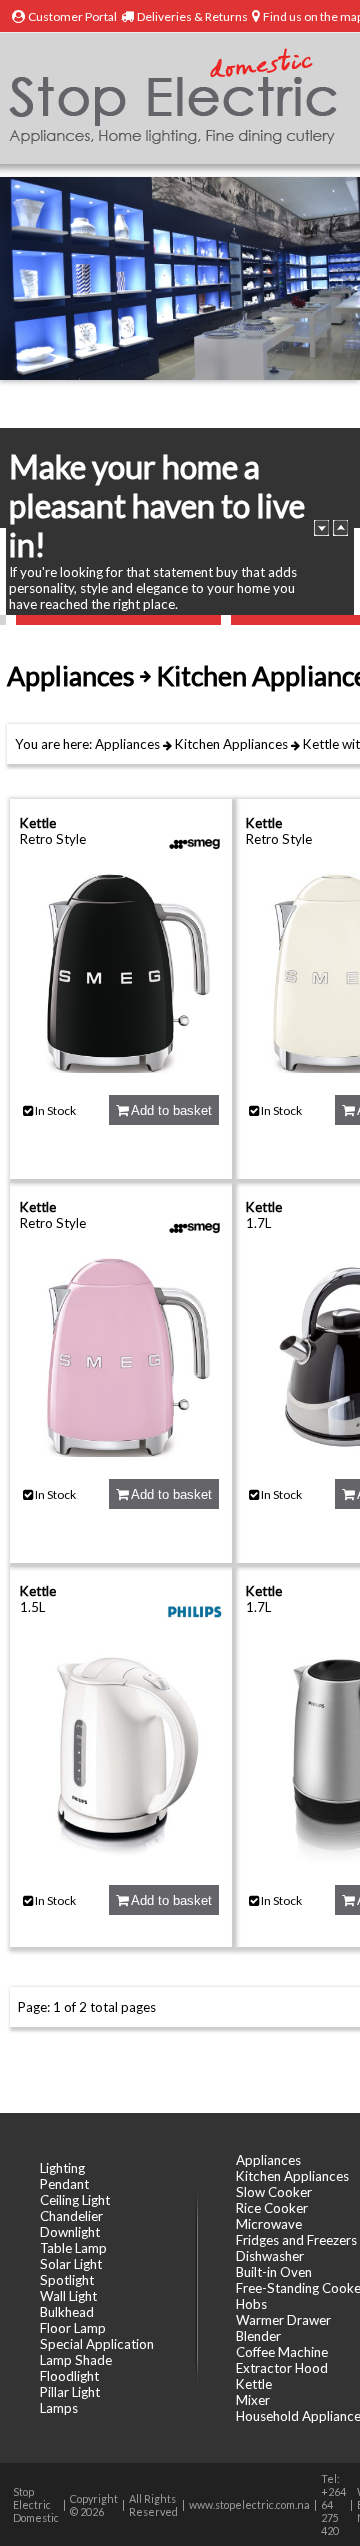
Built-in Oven (274, 2272)
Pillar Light (70, 2392)
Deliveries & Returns (192, 16)
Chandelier (71, 2216)
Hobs (251, 2304)
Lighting (62, 2168)
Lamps (59, 2408)
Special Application (97, 2344)
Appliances (127, 744)
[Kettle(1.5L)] (121, 1858)
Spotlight (67, 2280)
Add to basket (170, 1110)
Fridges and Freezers (296, 2240)
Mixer (253, 2400)
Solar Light (71, 2264)
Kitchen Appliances (231, 744)
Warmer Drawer (283, 2320)
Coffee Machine (282, 2352)
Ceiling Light (75, 2200)
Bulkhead (67, 2312)
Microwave (269, 2224)
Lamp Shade (76, 2360)
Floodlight (69, 2376)
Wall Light (68, 2296)
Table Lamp (73, 2248)
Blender (258, 2336)
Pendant (64, 2184)
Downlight (70, 2232)
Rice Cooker (272, 2208)
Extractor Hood (282, 2368)
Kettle (321, 744)
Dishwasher (270, 2256)
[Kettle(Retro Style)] (121, 1068)
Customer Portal (72, 16)
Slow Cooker (274, 2192)
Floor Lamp (73, 2328)
